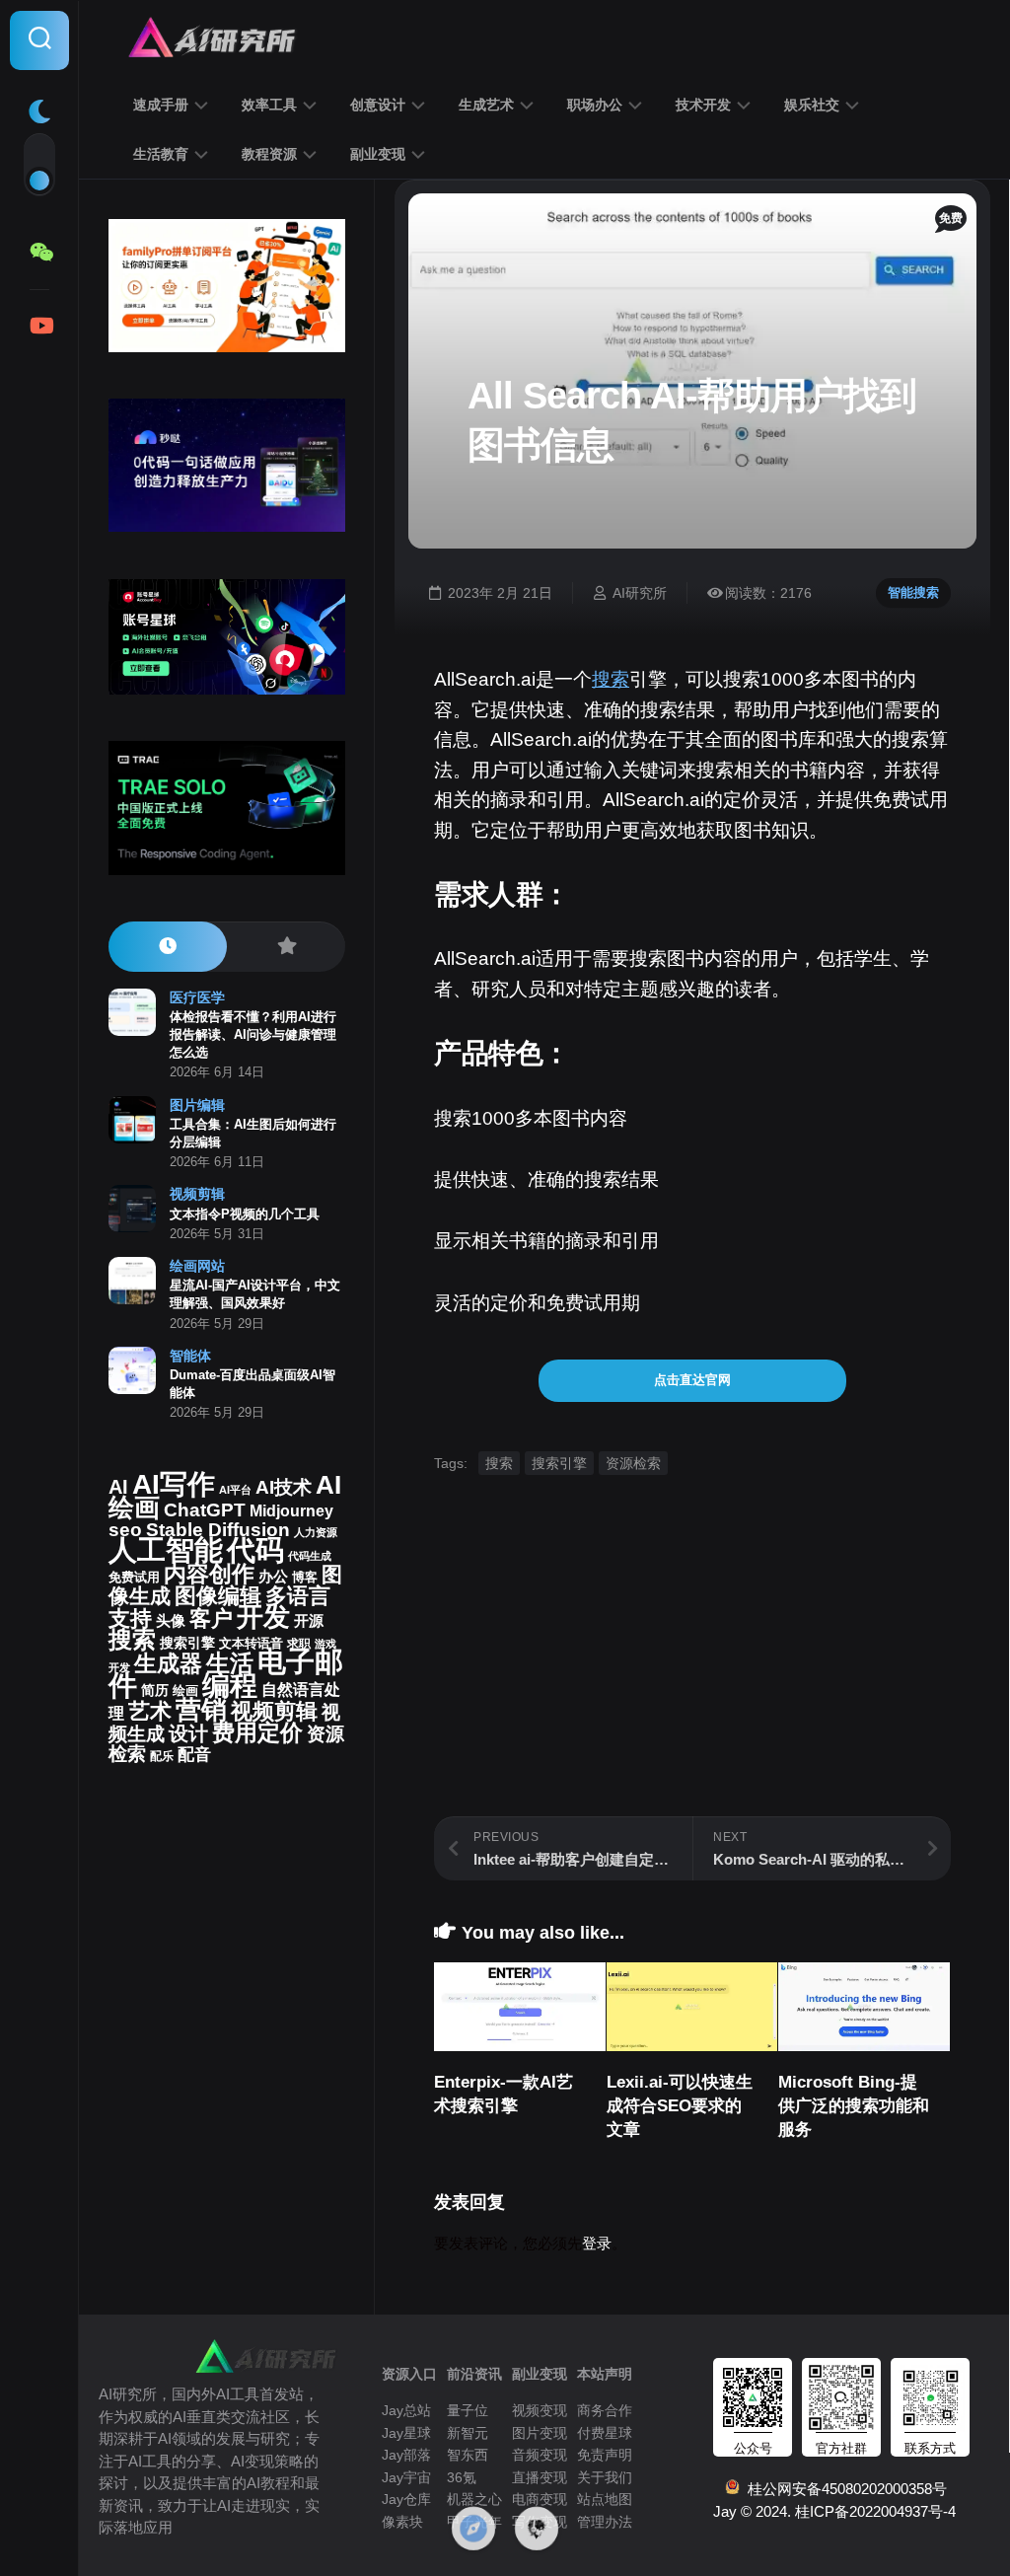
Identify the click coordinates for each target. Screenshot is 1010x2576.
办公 (273, 1577)
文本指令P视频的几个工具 (245, 1214)
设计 (188, 1733)
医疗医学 (197, 997)
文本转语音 (251, 1644)
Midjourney (291, 1511)
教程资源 (269, 154)
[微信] (39, 253)
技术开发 (703, 105)
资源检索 (633, 1463)
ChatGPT (205, 1510)
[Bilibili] (39, 326)
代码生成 (310, 1556)
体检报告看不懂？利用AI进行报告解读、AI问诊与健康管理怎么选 (253, 1034)
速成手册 (161, 105)
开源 (309, 1621)
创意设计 (378, 105)
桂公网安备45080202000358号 (843, 2489)
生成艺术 (486, 105)
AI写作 (174, 1484)
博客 (305, 1577)
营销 (201, 1710)
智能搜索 (913, 592)
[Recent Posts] (168, 947)
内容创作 (209, 1574)
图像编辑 (218, 1596)
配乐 (162, 1756)
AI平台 (235, 1490)
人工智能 (166, 1550)
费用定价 (257, 1732)
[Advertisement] (692, 1678)
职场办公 (595, 105)
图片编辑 (197, 1105)
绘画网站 (197, 1266)
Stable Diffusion (218, 1530)
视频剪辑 (197, 1194)
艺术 (150, 1711)
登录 (597, 2243)
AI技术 (284, 1487)
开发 (263, 1617)
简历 (155, 1691)
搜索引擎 (559, 1463)
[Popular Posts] (286, 947)
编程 (230, 1685)
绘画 (185, 1691)
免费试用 (134, 1578)
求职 (299, 1644)
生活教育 (161, 154)
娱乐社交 (812, 105)
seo (125, 1530)
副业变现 (378, 154)
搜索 (611, 679)
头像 (171, 1621)
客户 (211, 1619)
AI (118, 1487)
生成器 (168, 1663)
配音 (194, 1754)
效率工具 (269, 105)
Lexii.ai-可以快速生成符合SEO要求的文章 (680, 2106)
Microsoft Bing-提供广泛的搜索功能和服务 (854, 2106)
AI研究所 (640, 593)
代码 (255, 1549)
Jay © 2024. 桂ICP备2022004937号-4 (834, 2511)
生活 (230, 1663)
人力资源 (316, 1532)
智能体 (190, 1356)
